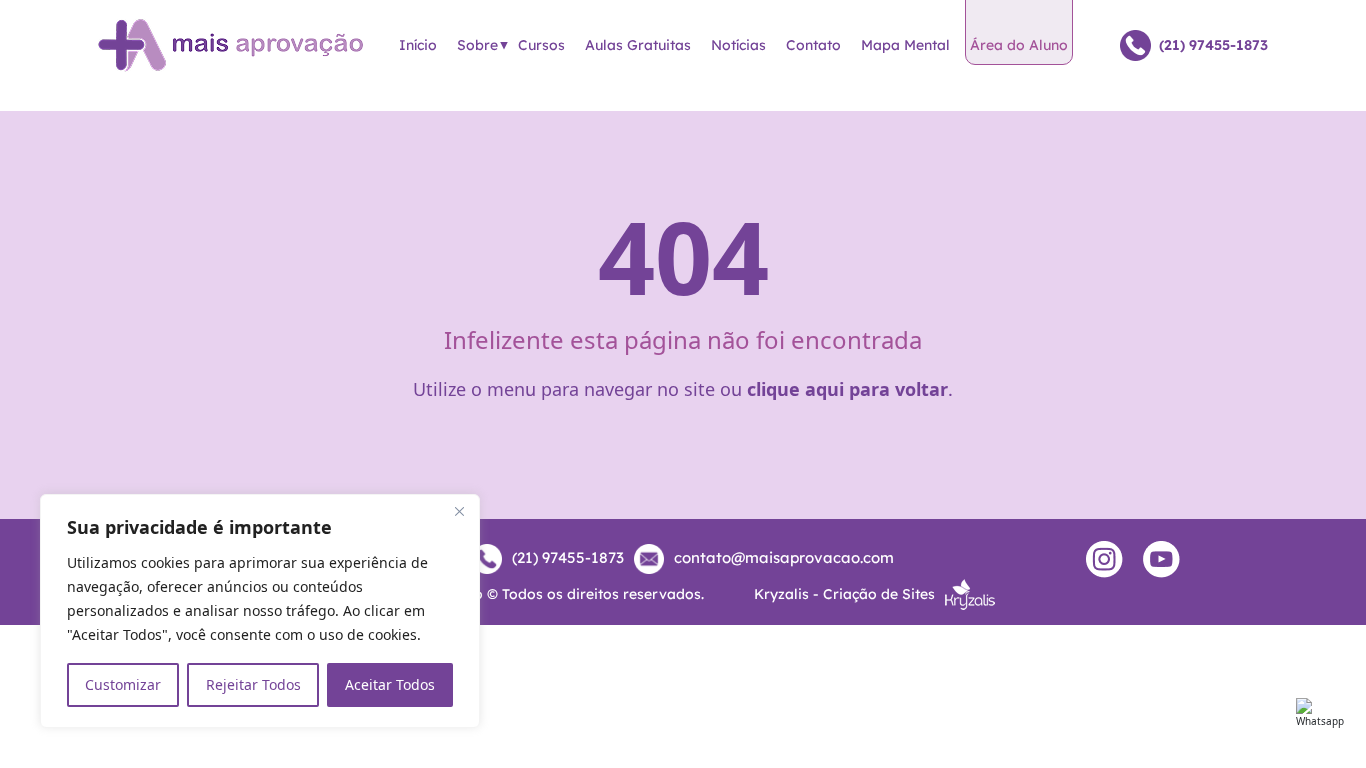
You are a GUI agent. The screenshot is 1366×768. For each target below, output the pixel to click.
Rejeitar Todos (253, 684)
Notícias (738, 45)
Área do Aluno (1019, 45)
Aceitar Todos (390, 684)
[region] (260, 611)
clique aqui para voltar (847, 389)
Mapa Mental (905, 45)
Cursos (541, 45)
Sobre (477, 45)
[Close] (459, 511)
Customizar (123, 684)
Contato (813, 45)
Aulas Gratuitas (638, 45)
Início (418, 45)
